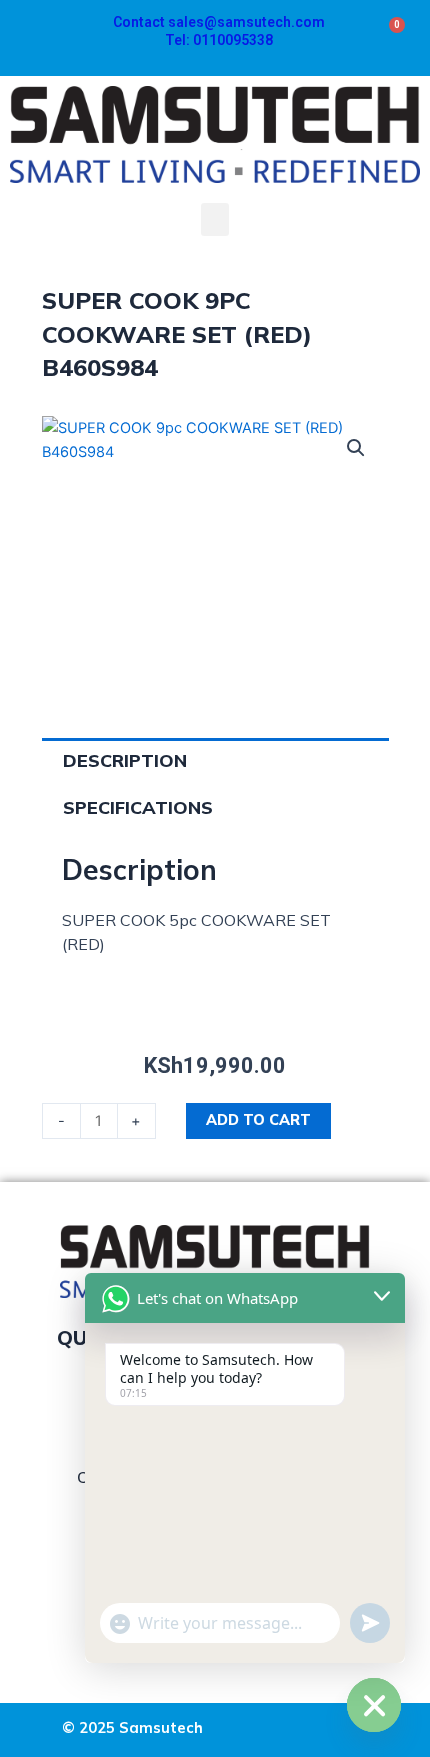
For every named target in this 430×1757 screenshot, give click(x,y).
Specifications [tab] (138, 807)
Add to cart (258, 1119)
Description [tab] (125, 760)
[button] (215, 219)
